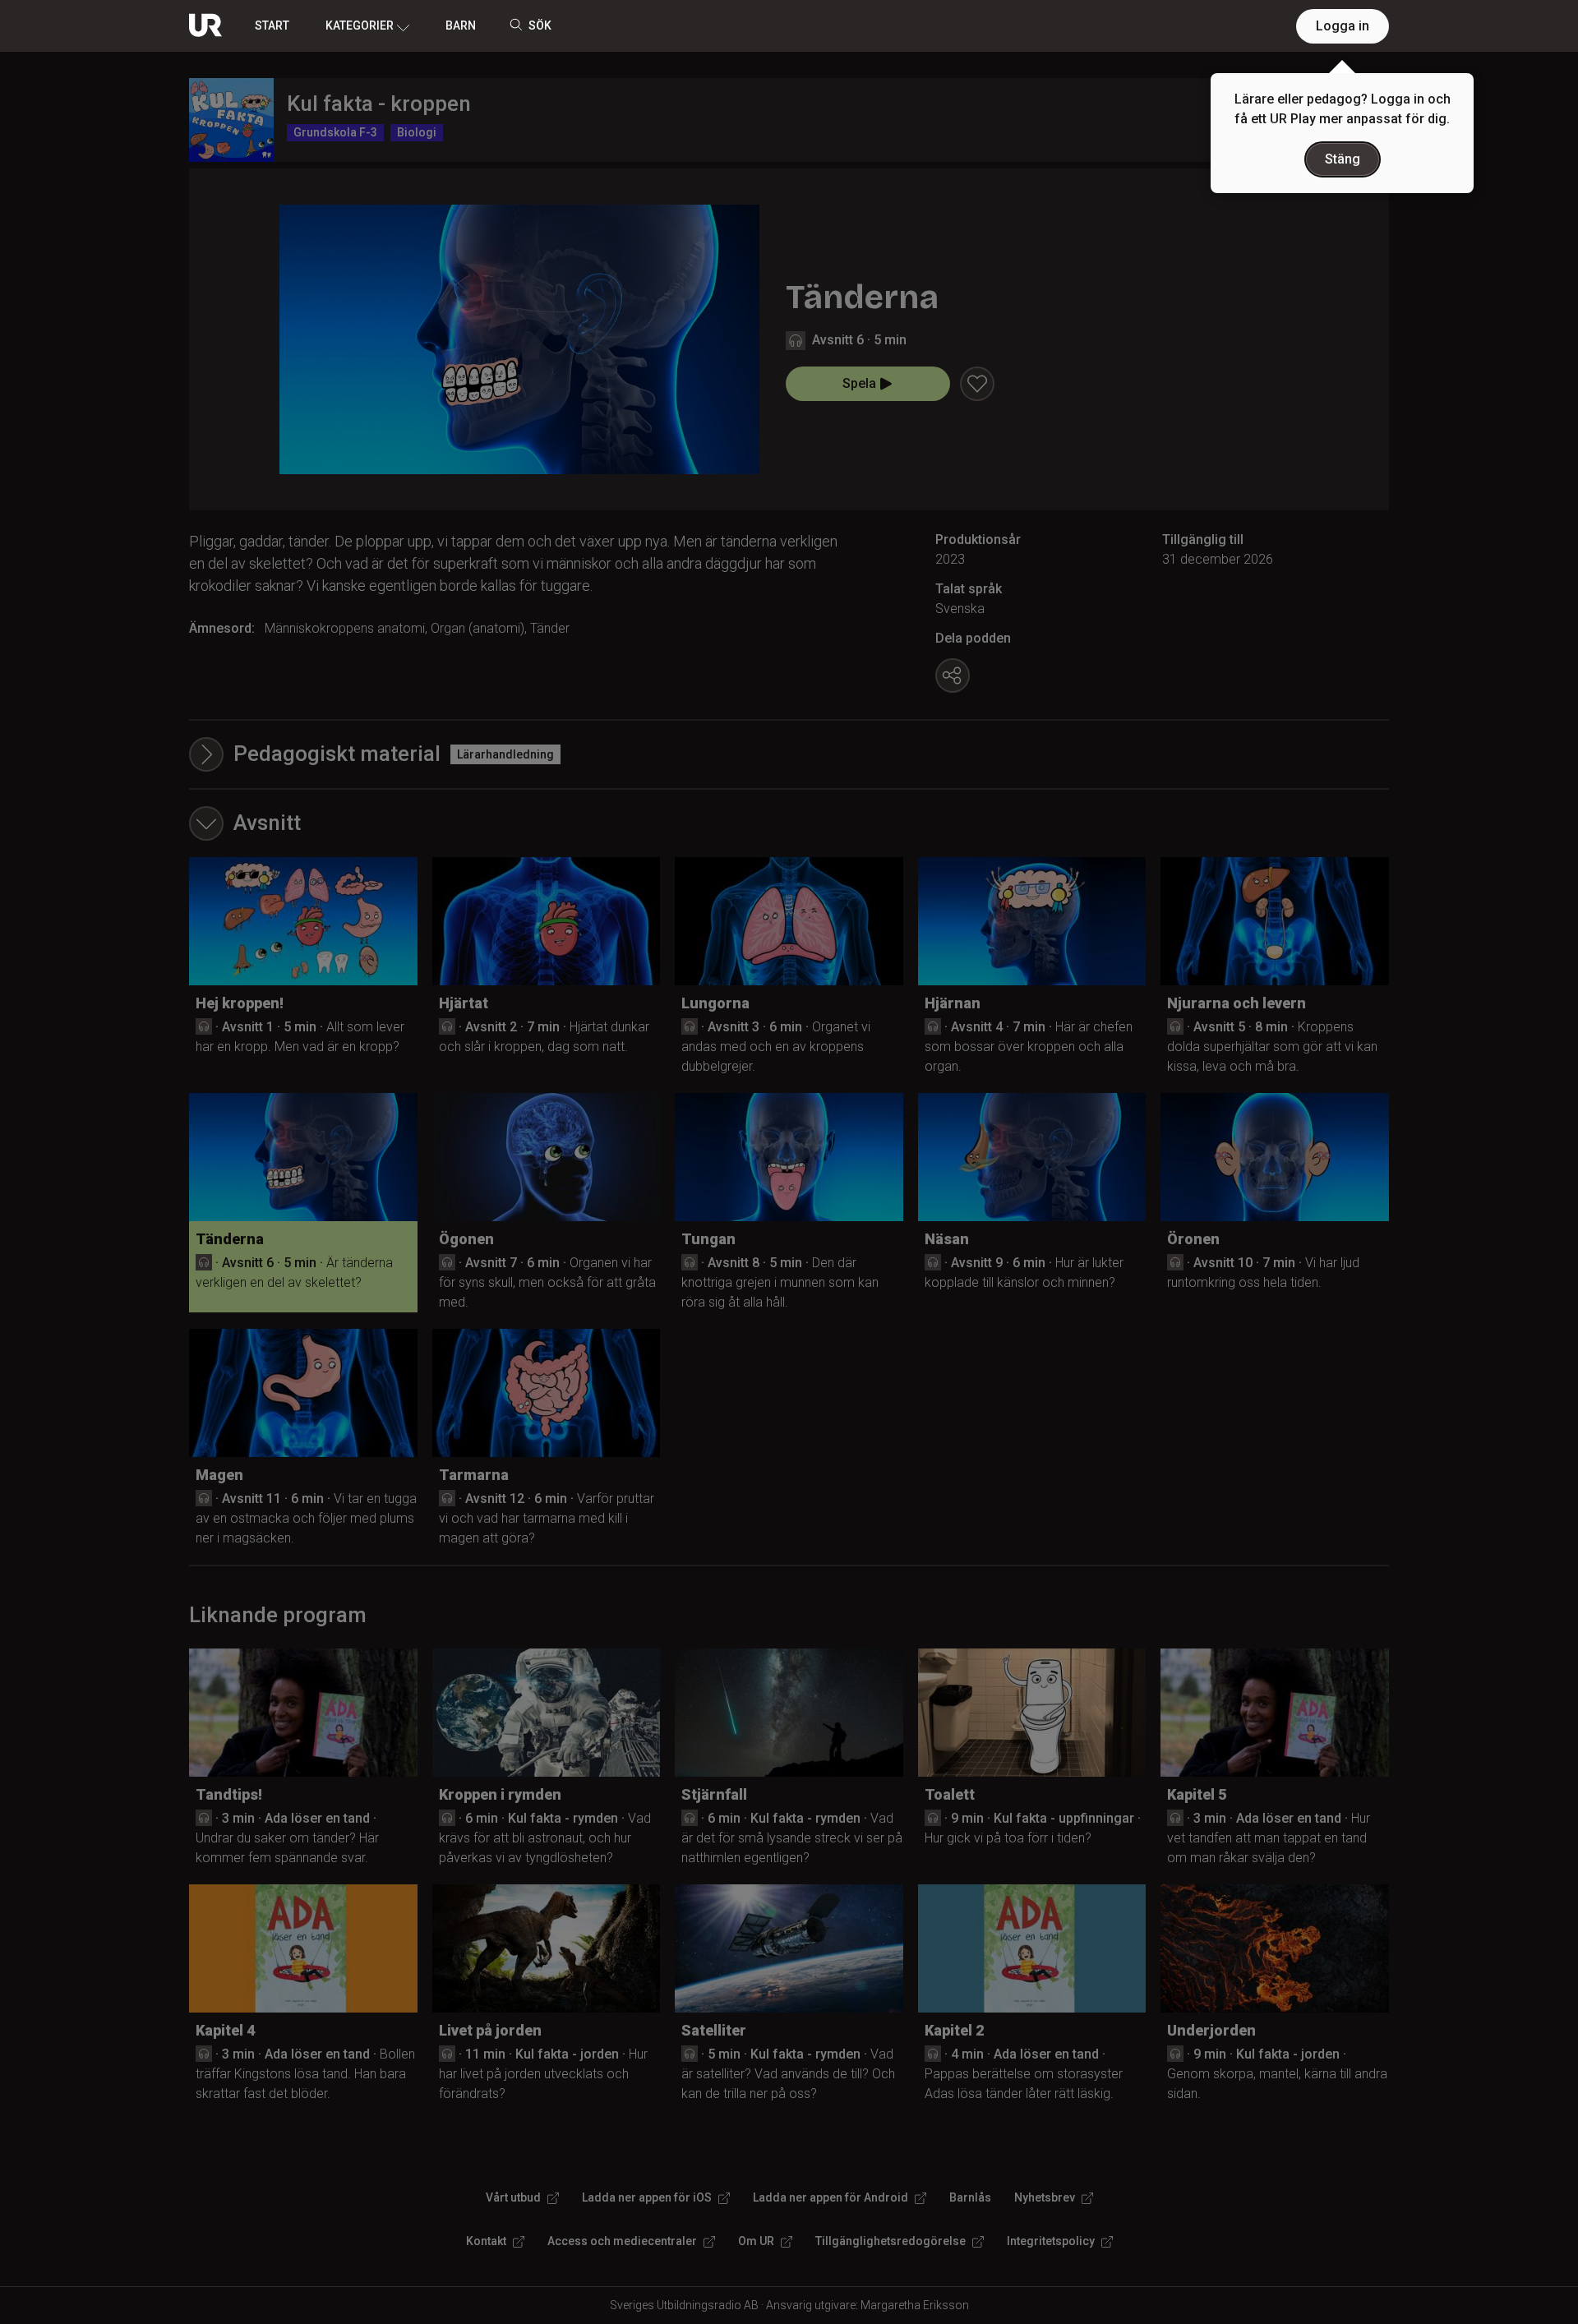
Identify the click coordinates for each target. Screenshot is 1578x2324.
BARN (461, 25)
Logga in (1343, 26)
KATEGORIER (360, 25)
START (272, 25)
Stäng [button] (1343, 159)
